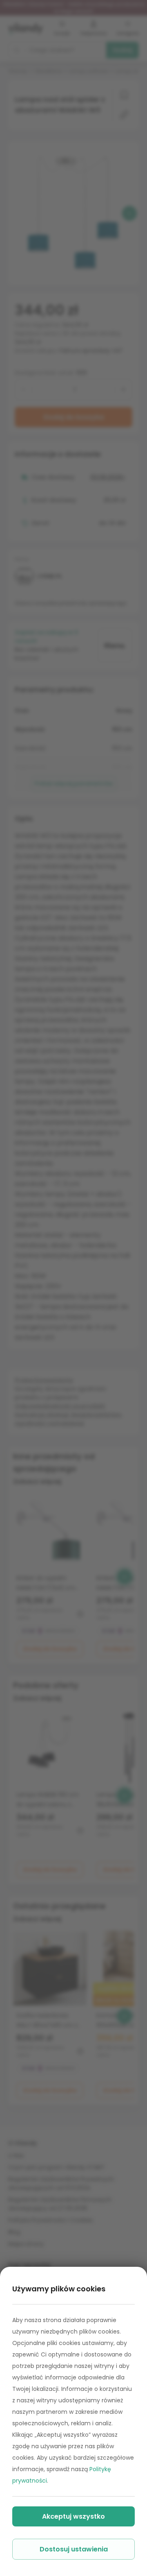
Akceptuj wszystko (73, 2516)
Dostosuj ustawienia (74, 2549)
